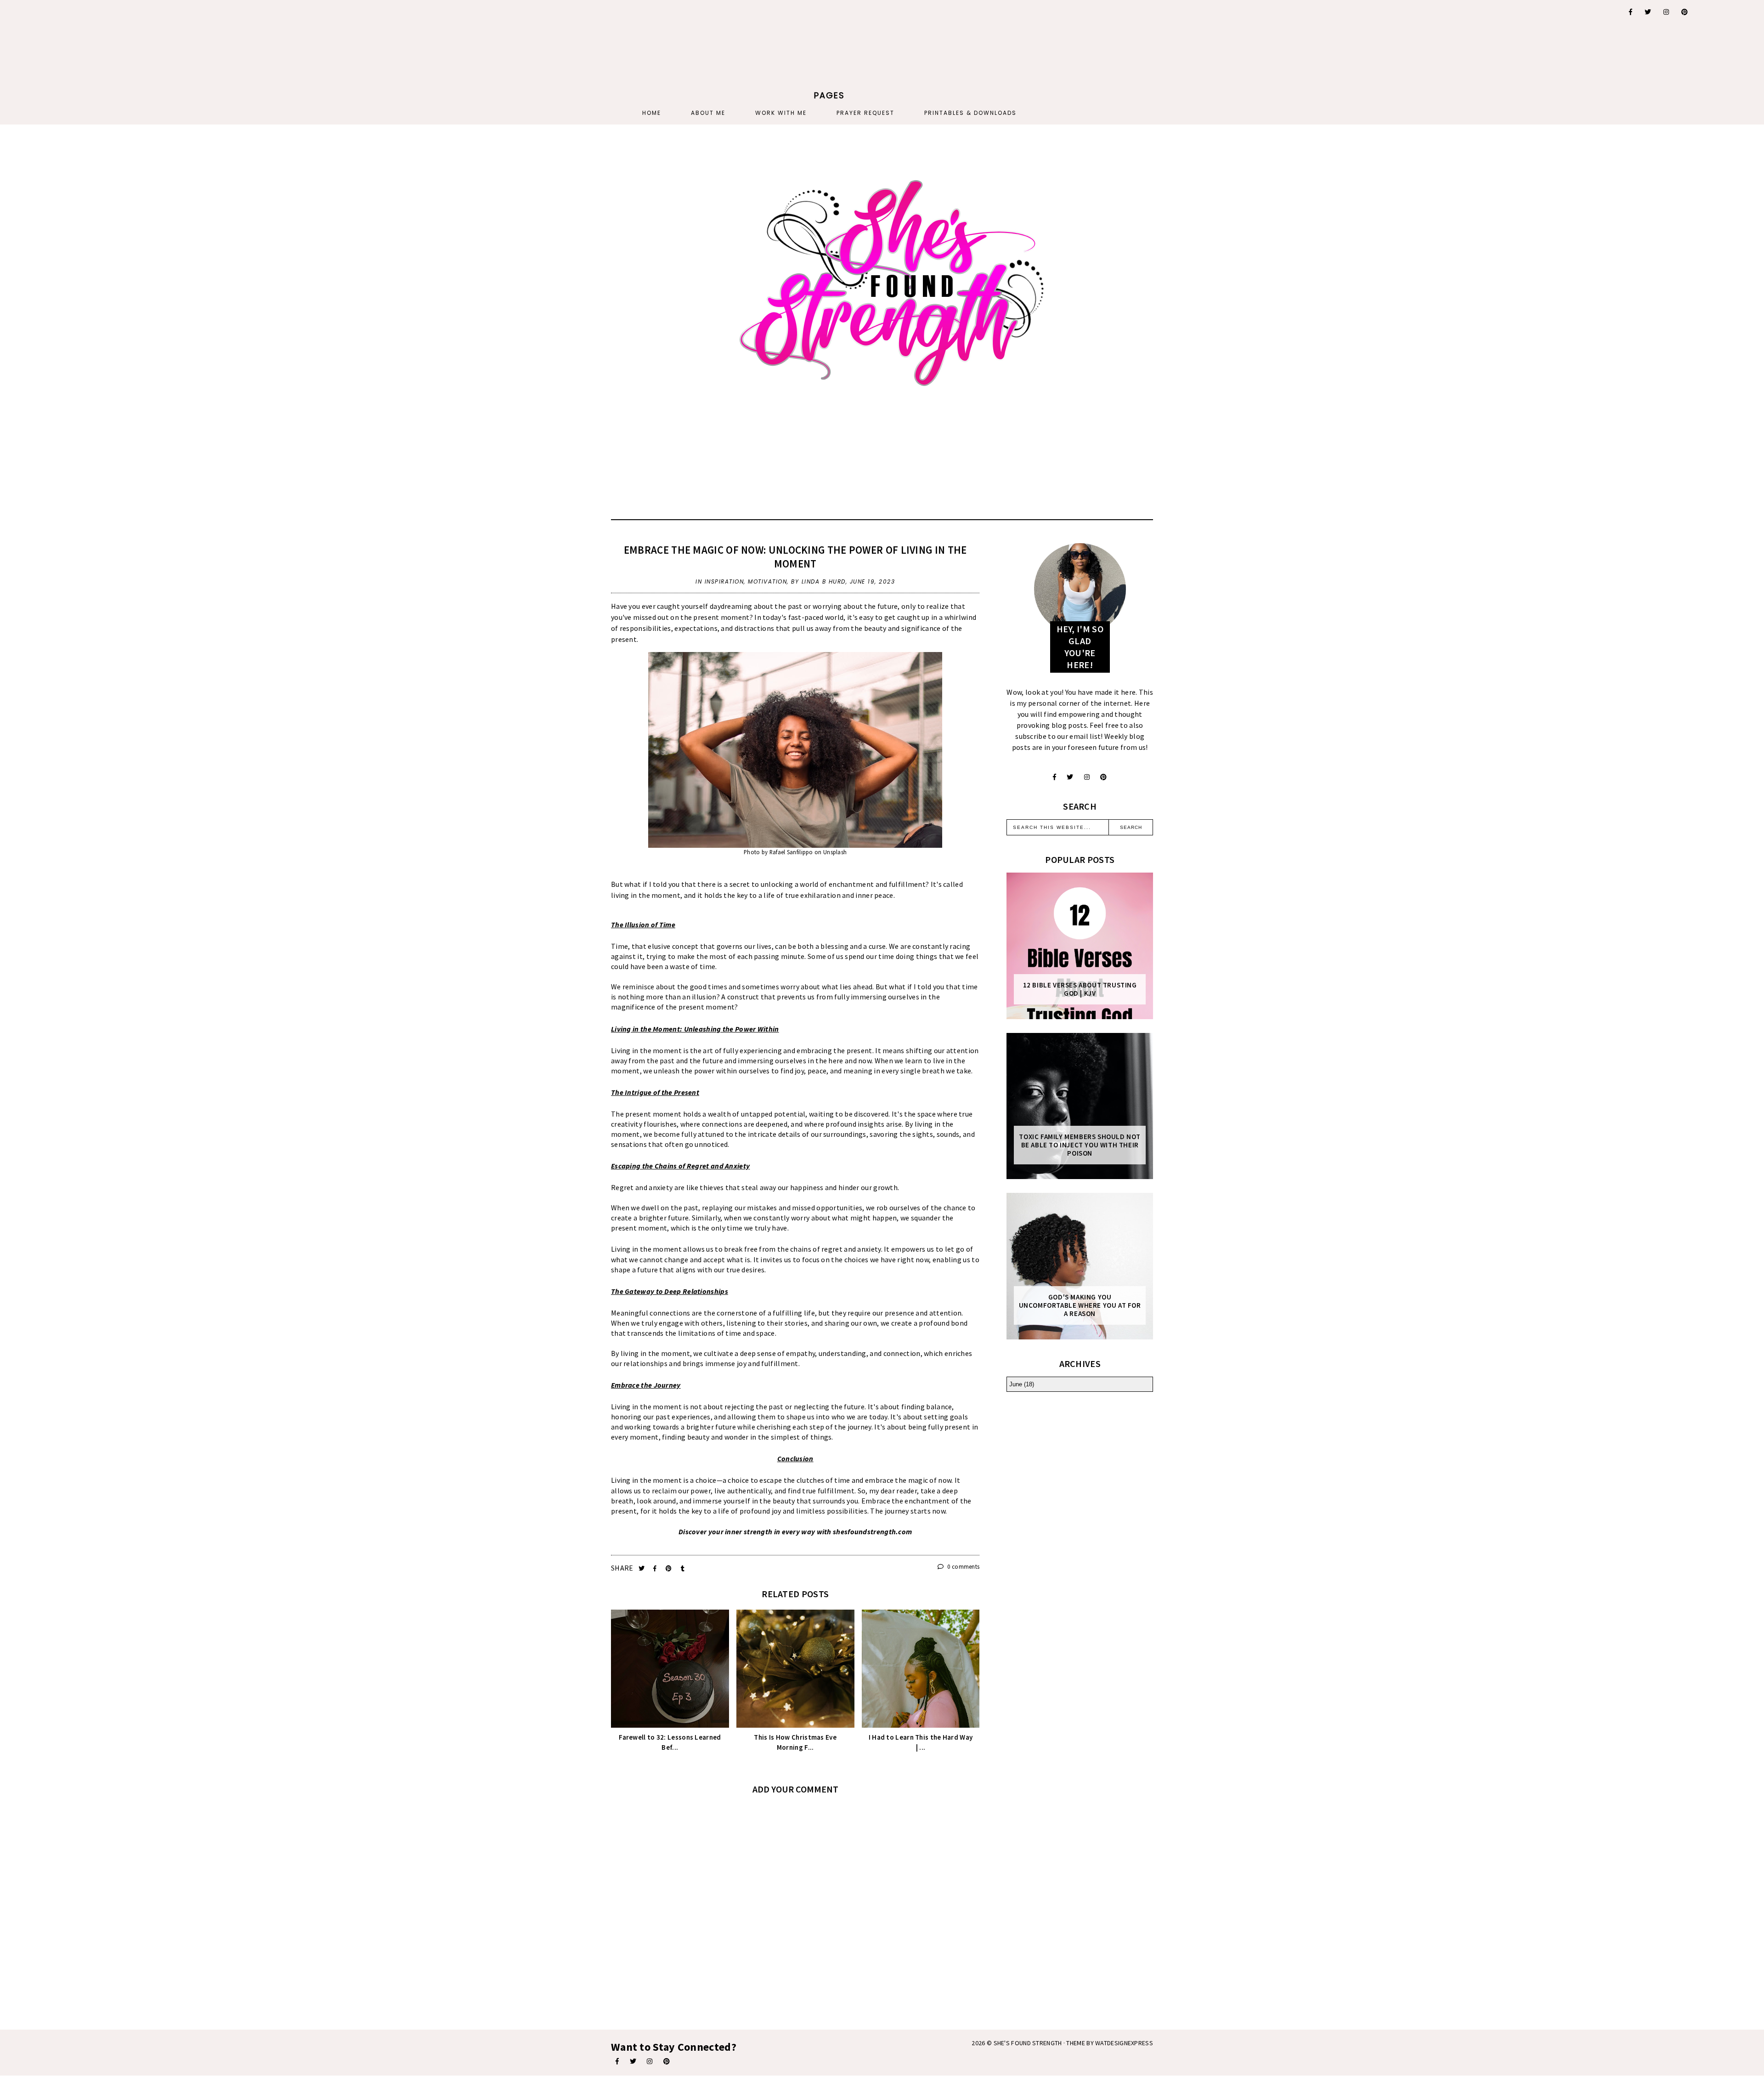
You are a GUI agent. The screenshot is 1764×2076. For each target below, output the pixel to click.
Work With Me (781, 113)
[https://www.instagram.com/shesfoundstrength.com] (1667, 12)
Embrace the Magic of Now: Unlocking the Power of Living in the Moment (795, 557)
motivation (767, 581)
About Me (708, 113)
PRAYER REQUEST (865, 113)
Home (652, 113)
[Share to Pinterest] (670, 1568)
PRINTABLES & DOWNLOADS (970, 113)
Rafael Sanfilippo (791, 852)
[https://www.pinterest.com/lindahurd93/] (667, 2061)
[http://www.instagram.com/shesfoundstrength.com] (650, 2061)
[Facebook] (1631, 12)
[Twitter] (1648, 12)
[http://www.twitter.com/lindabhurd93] (1070, 777)
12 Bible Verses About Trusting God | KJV (1080, 989)
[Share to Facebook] (656, 1568)
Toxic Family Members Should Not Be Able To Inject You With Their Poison (1080, 1145)
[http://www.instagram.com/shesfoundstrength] (1087, 777)
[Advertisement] (560, 57)
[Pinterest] (1685, 12)
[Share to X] (642, 1568)
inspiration (724, 581)
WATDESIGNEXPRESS (1124, 2043)
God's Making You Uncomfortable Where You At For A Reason (1080, 1305)
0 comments (963, 1567)
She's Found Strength (1028, 2043)
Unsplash (835, 852)
